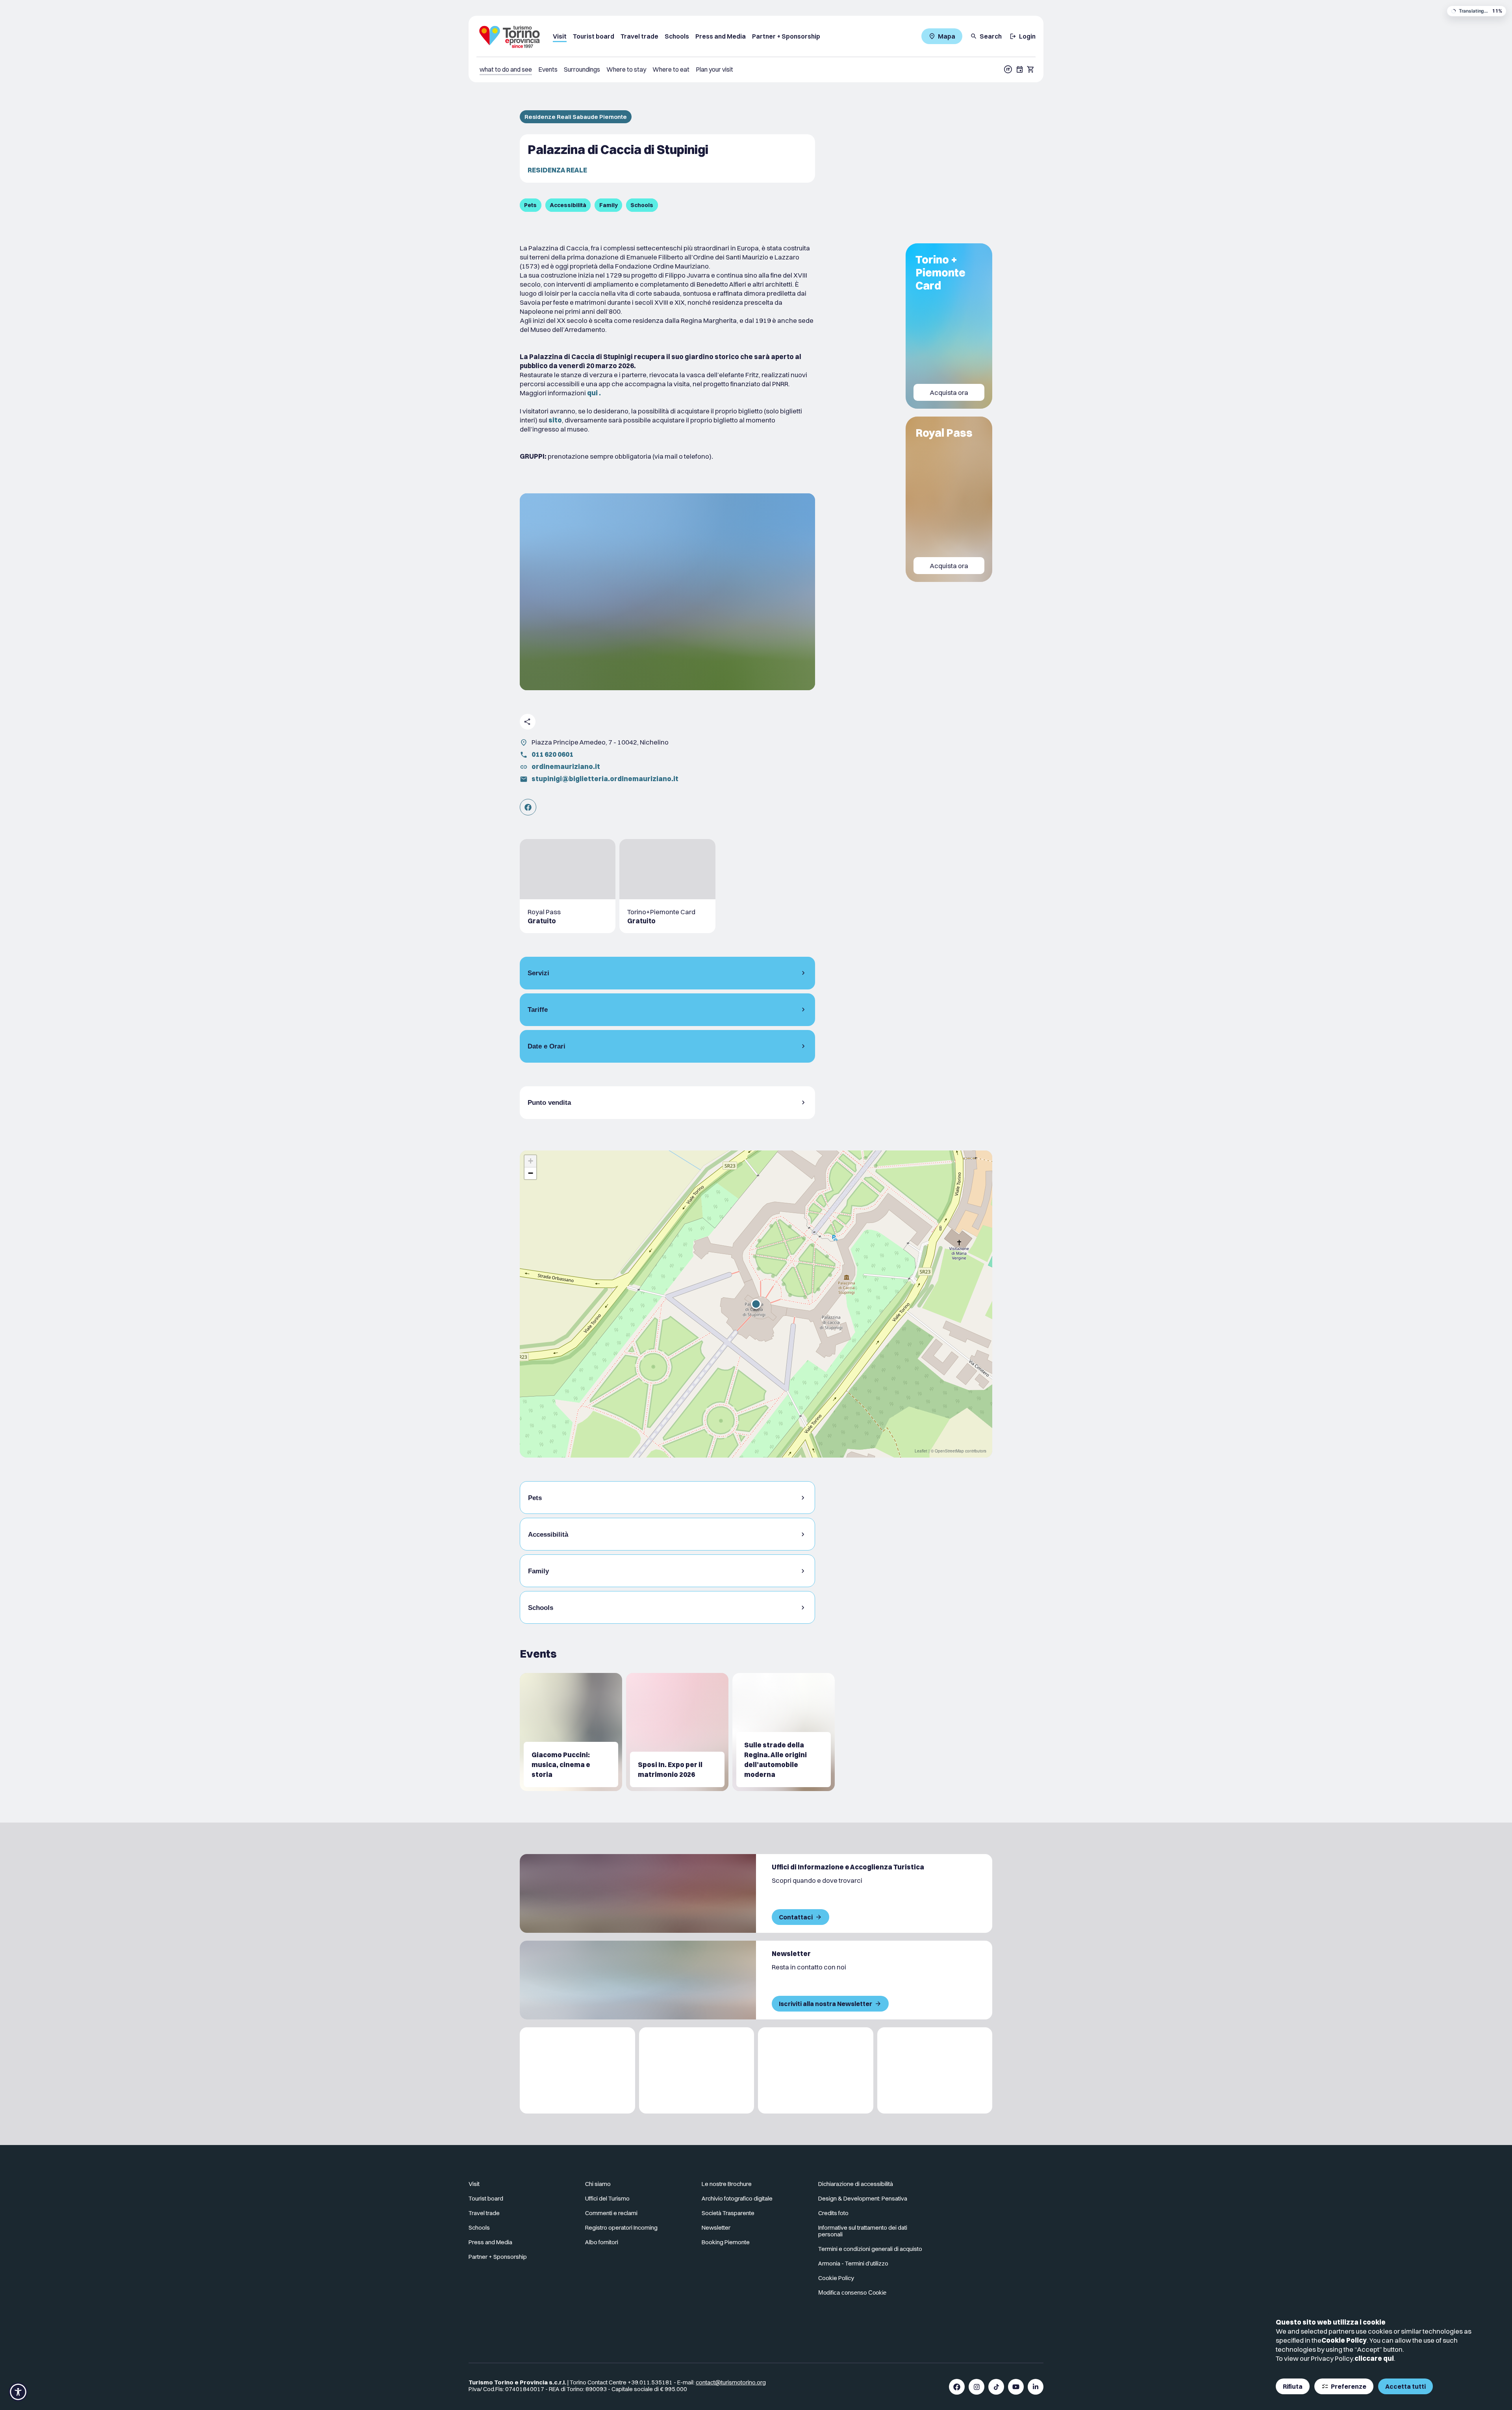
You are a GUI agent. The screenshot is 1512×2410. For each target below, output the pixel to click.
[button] (756, 1304)
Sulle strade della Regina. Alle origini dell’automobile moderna (775, 1760)
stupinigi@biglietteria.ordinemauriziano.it (605, 779)
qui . (594, 393)
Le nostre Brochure (727, 2184)
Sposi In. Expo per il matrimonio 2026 (670, 1769)
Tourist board (594, 36)
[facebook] (957, 2387)
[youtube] (1016, 2387)
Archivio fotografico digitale (737, 2198)
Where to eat (671, 69)
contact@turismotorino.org (731, 2382)
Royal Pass (944, 433)
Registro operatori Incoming (621, 2228)
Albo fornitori (602, 2242)
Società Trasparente (728, 2213)
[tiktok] (996, 2387)
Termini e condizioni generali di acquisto (870, 2249)
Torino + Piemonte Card (940, 272)
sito (555, 420)
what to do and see (506, 69)
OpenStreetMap (949, 1451)
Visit (560, 36)
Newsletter (716, 2228)
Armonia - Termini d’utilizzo (853, 2263)
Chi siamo (598, 2184)
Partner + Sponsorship (786, 36)
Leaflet (921, 1451)
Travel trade (639, 36)
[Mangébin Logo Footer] (697, 2070)
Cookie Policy (1344, 2340)
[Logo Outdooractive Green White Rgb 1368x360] (935, 2070)
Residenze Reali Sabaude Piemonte (576, 117)
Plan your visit (714, 69)
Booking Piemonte (726, 2242)
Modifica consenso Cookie (852, 2292)
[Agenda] (1020, 69)
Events (548, 69)
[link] (528, 807)
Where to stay (626, 69)
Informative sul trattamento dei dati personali (863, 2231)
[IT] (1008, 69)
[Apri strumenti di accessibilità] (18, 2392)
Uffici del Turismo (607, 2198)
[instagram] (976, 2387)
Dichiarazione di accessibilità (856, 2184)
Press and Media (721, 36)
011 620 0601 (552, 754)
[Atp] (577, 2070)
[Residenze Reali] (816, 2070)
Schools (677, 36)
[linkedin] (1036, 2387)
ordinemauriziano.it (566, 766)
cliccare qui (1374, 2358)
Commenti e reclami (611, 2213)
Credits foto (833, 2213)
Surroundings (582, 69)
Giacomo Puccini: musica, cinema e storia (561, 1764)
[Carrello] (1031, 69)
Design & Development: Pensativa (863, 2198)
